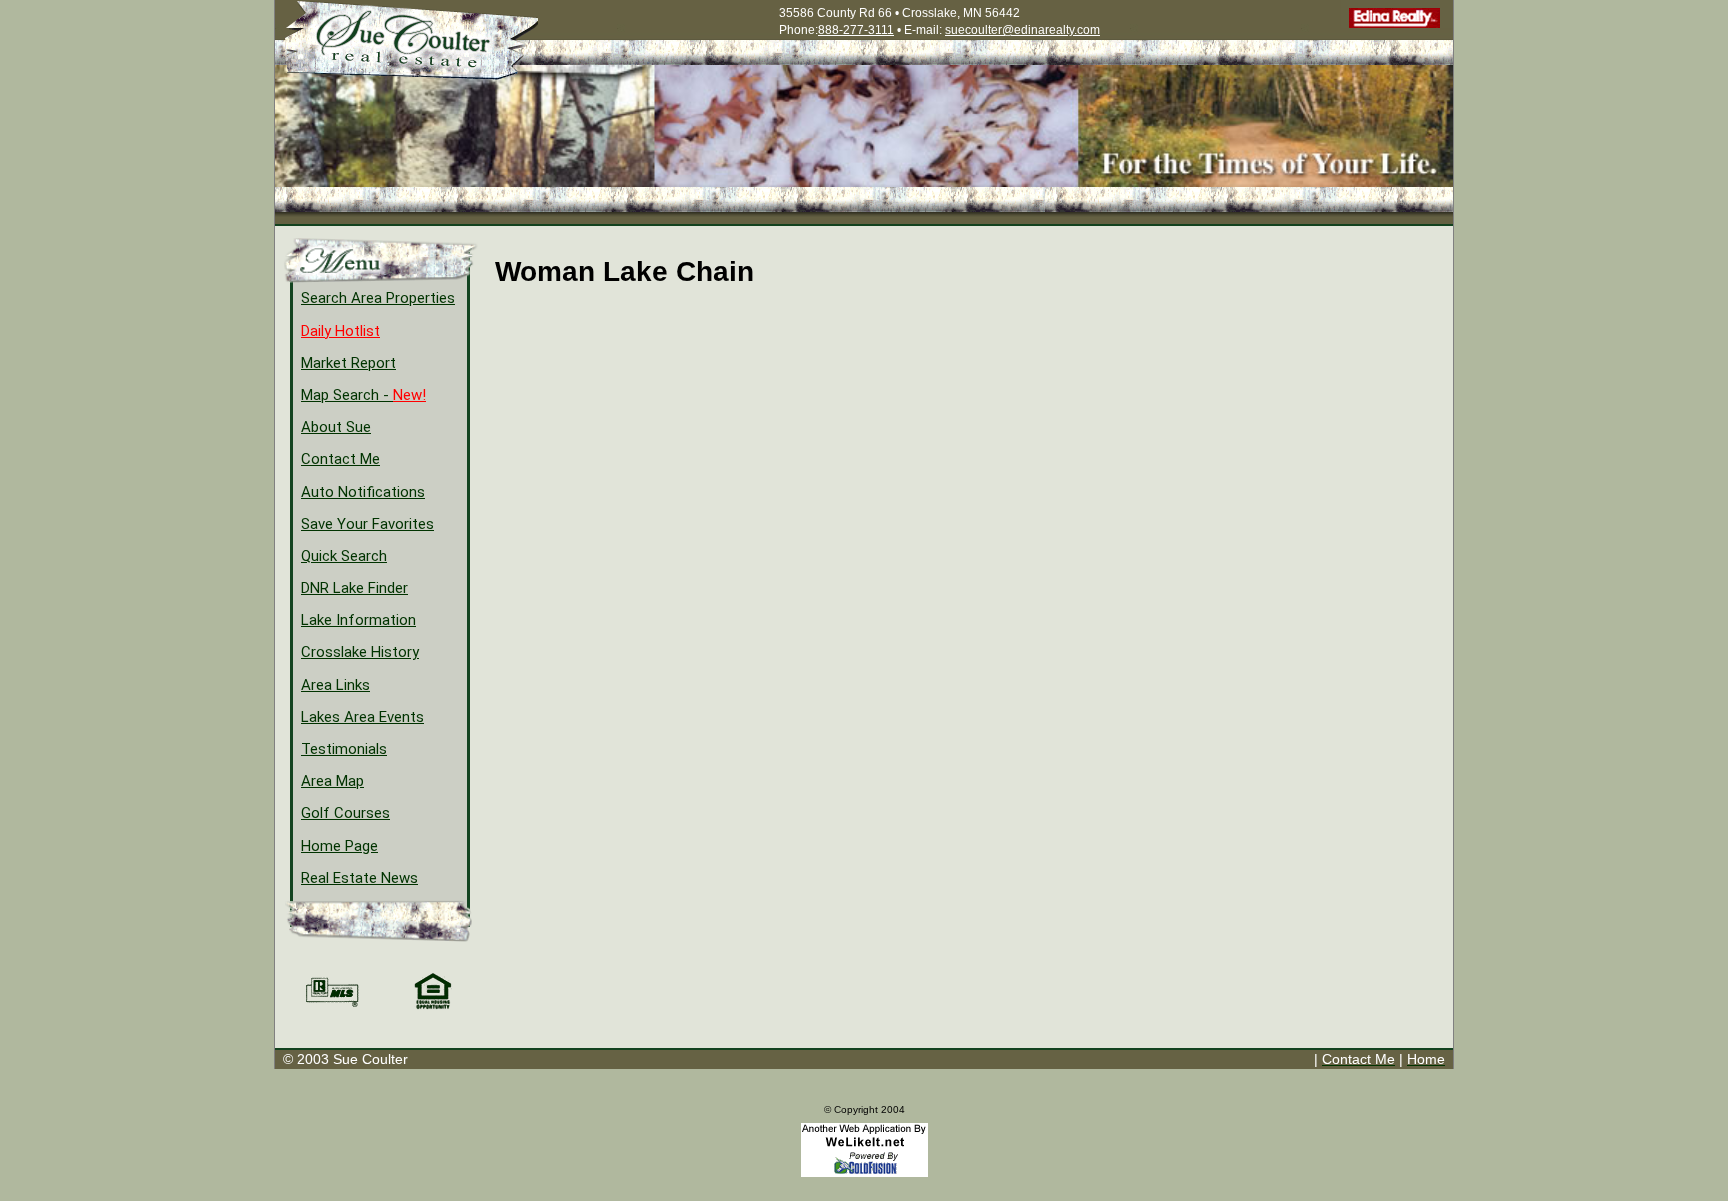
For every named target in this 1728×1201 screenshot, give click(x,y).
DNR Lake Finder (354, 588)
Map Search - (363, 395)
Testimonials (344, 749)
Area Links (335, 685)
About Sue (336, 427)
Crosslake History (360, 652)
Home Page (339, 846)
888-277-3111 (856, 30)
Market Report (348, 363)
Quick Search (344, 556)
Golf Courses (345, 813)
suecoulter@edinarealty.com (1022, 30)
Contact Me (340, 459)
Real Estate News (359, 878)
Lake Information (358, 620)
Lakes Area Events (362, 717)
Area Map (332, 781)
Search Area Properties (378, 298)
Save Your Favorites (367, 524)
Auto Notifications (363, 492)
